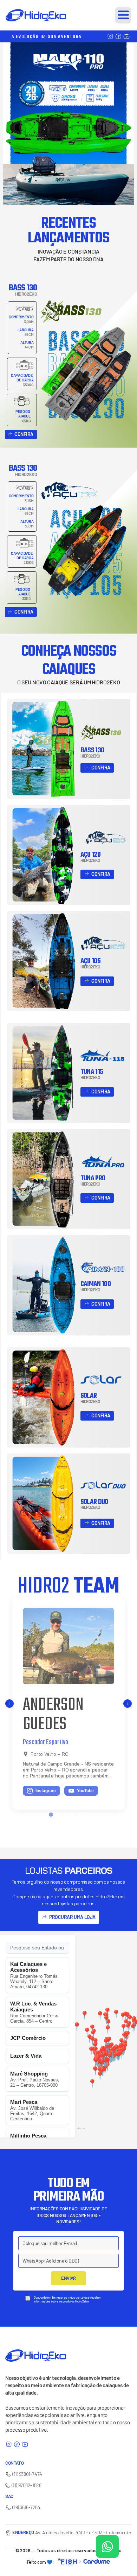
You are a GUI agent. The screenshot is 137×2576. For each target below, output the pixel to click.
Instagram (49, 1778)
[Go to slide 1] (51, 1815)
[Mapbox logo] (81, 2131)
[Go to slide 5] (79, 1815)
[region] (106, 2036)
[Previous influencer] (9, 1704)
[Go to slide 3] (65, 1815)
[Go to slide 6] (86, 1815)
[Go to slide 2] (58, 1815)
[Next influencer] (128, 1704)
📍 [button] (108, 2029)
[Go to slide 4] (72, 1815)
